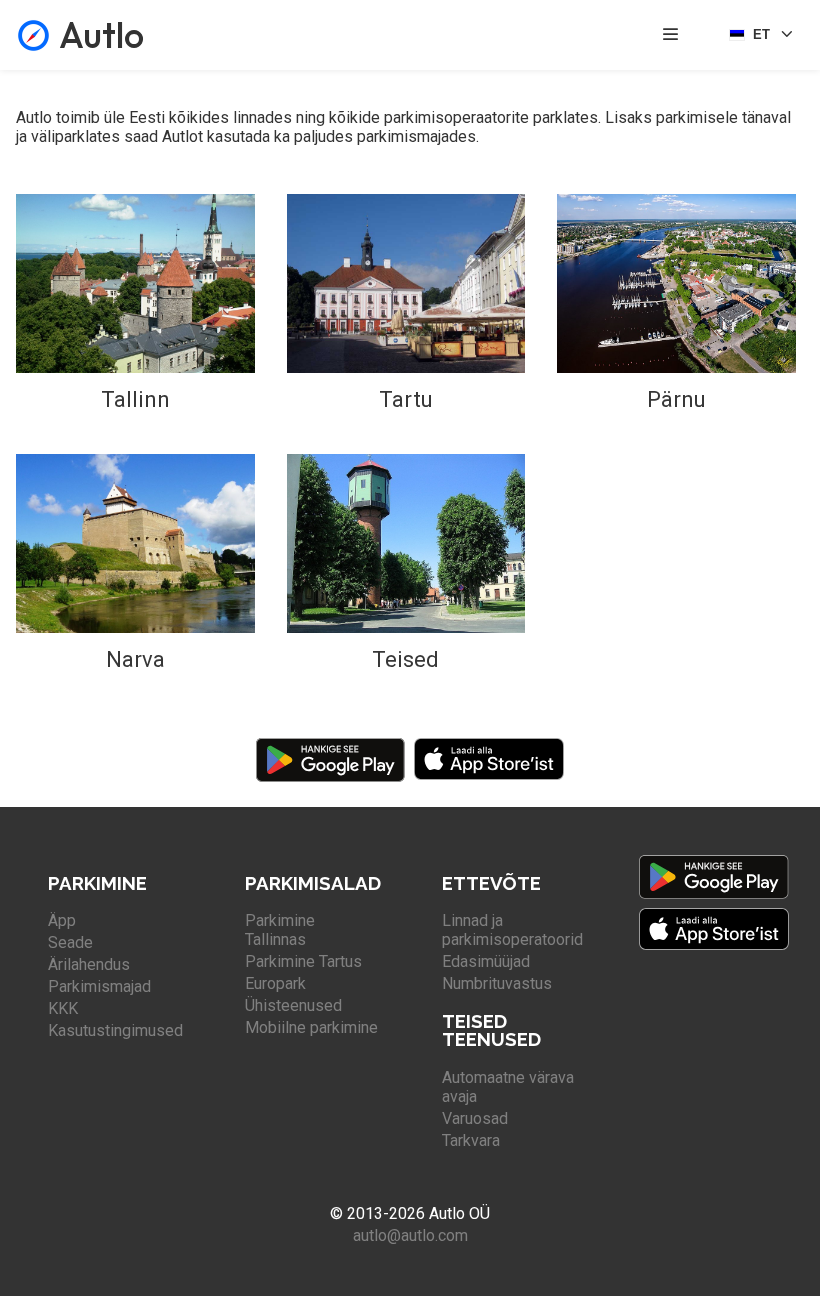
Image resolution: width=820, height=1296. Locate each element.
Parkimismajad (99, 986)
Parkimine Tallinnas (280, 930)
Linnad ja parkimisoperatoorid (512, 930)
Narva (135, 659)
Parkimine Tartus (303, 961)
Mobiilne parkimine (311, 1027)
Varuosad (475, 1118)
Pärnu (676, 399)
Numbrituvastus (497, 983)
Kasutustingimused (115, 1030)
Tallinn (135, 399)
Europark (275, 983)
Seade (70, 942)
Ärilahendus (89, 964)
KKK (63, 1008)
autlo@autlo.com (410, 1235)
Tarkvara (471, 1140)
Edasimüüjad (486, 961)
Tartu (406, 399)
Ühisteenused (293, 1005)
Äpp (62, 920)
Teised (405, 659)
